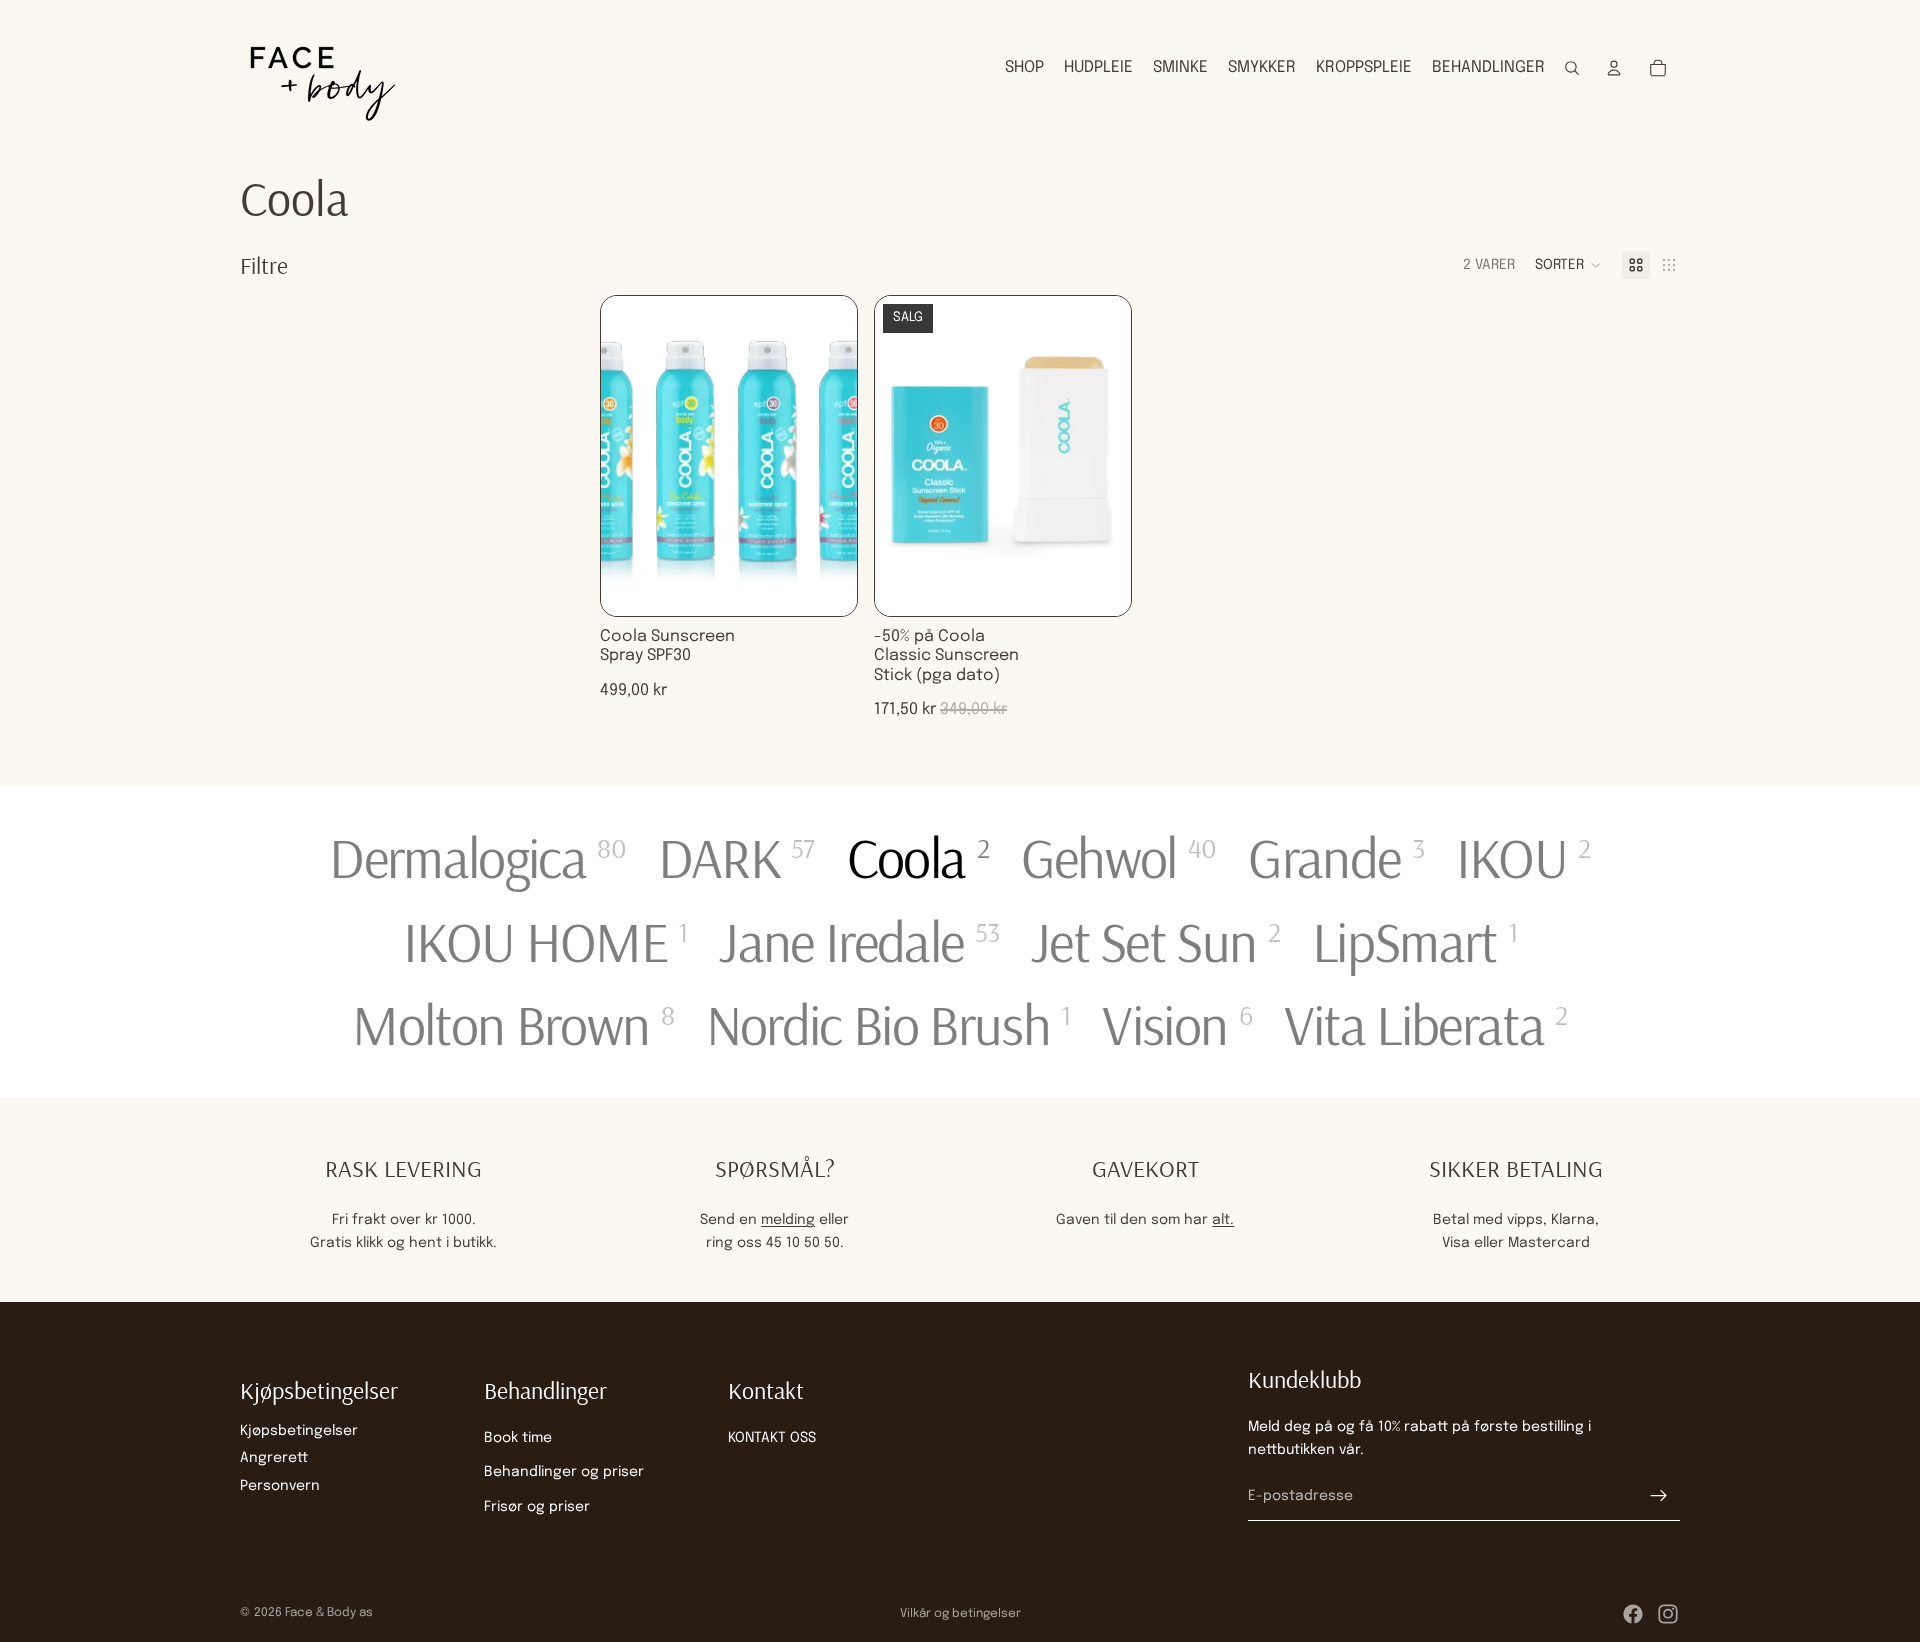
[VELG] (826, 585)
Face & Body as (329, 1613)
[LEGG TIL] (1100, 585)
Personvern (280, 1486)
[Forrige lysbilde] (631, 456)
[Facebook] (1633, 1614)
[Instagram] (1668, 1614)
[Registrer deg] (1659, 1496)
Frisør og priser (537, 1507)
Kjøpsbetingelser (299, 1431)
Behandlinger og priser (564, 1472)
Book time (518, 1438)
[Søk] (1572, 68)
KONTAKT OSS (772, 1438)
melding (788, 1220)
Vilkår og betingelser (960, 1614)
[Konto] (1614, 68)
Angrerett (274, 1458)
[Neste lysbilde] (827, 456)
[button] (1568, 265)
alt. (1223, 1220)
